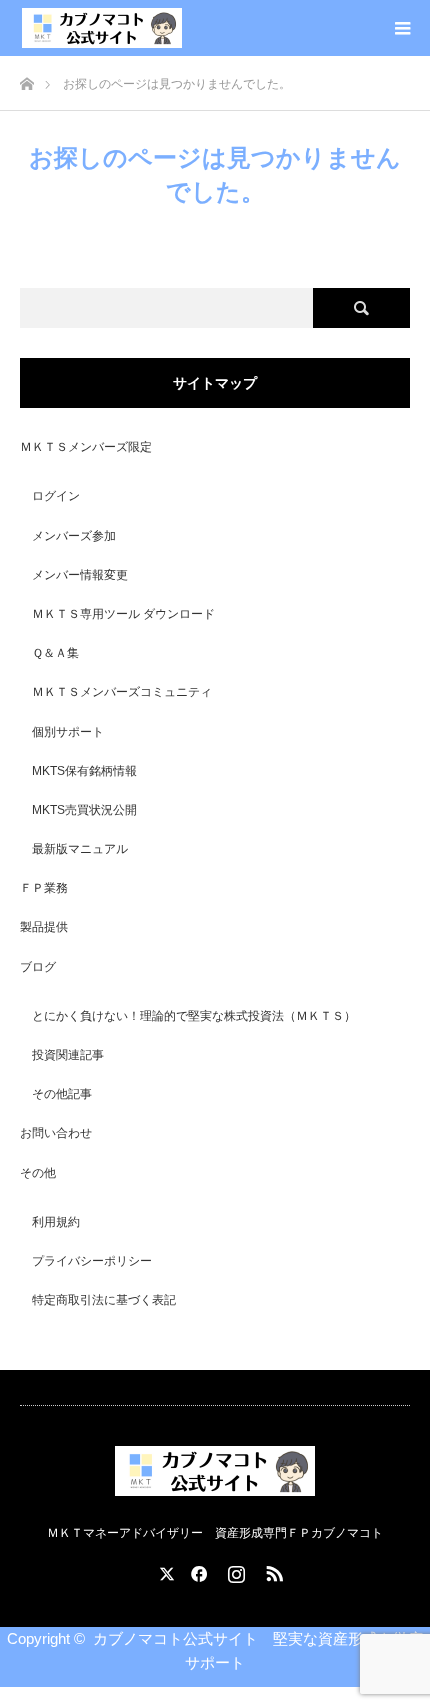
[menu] (402, 28)
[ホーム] (26, 78)
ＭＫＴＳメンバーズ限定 (86, 447)
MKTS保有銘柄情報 (84, 771)
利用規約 (56, 1222)
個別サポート (68, 732)
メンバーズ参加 (74, 536)
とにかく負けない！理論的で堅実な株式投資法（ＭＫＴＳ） (194, 1016)
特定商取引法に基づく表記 (104, 1300)
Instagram (234, 1570)
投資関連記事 (68, 1055)
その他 (38, 1173)
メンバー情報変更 (80, 575)
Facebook (196, 1570)
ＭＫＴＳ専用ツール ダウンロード (123, 614)
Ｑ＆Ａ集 (55, 653)
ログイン (56, 496)
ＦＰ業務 (44, 888)
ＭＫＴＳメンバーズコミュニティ (122, 692)
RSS (272, 1570)
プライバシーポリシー (92, 1261)
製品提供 (44, 927)
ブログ (38, 967)
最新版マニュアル (80, 849)
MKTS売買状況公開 (84, 810)
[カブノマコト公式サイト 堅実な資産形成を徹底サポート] (102, 28)
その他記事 (62, 1094)
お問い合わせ (56, 1133)
